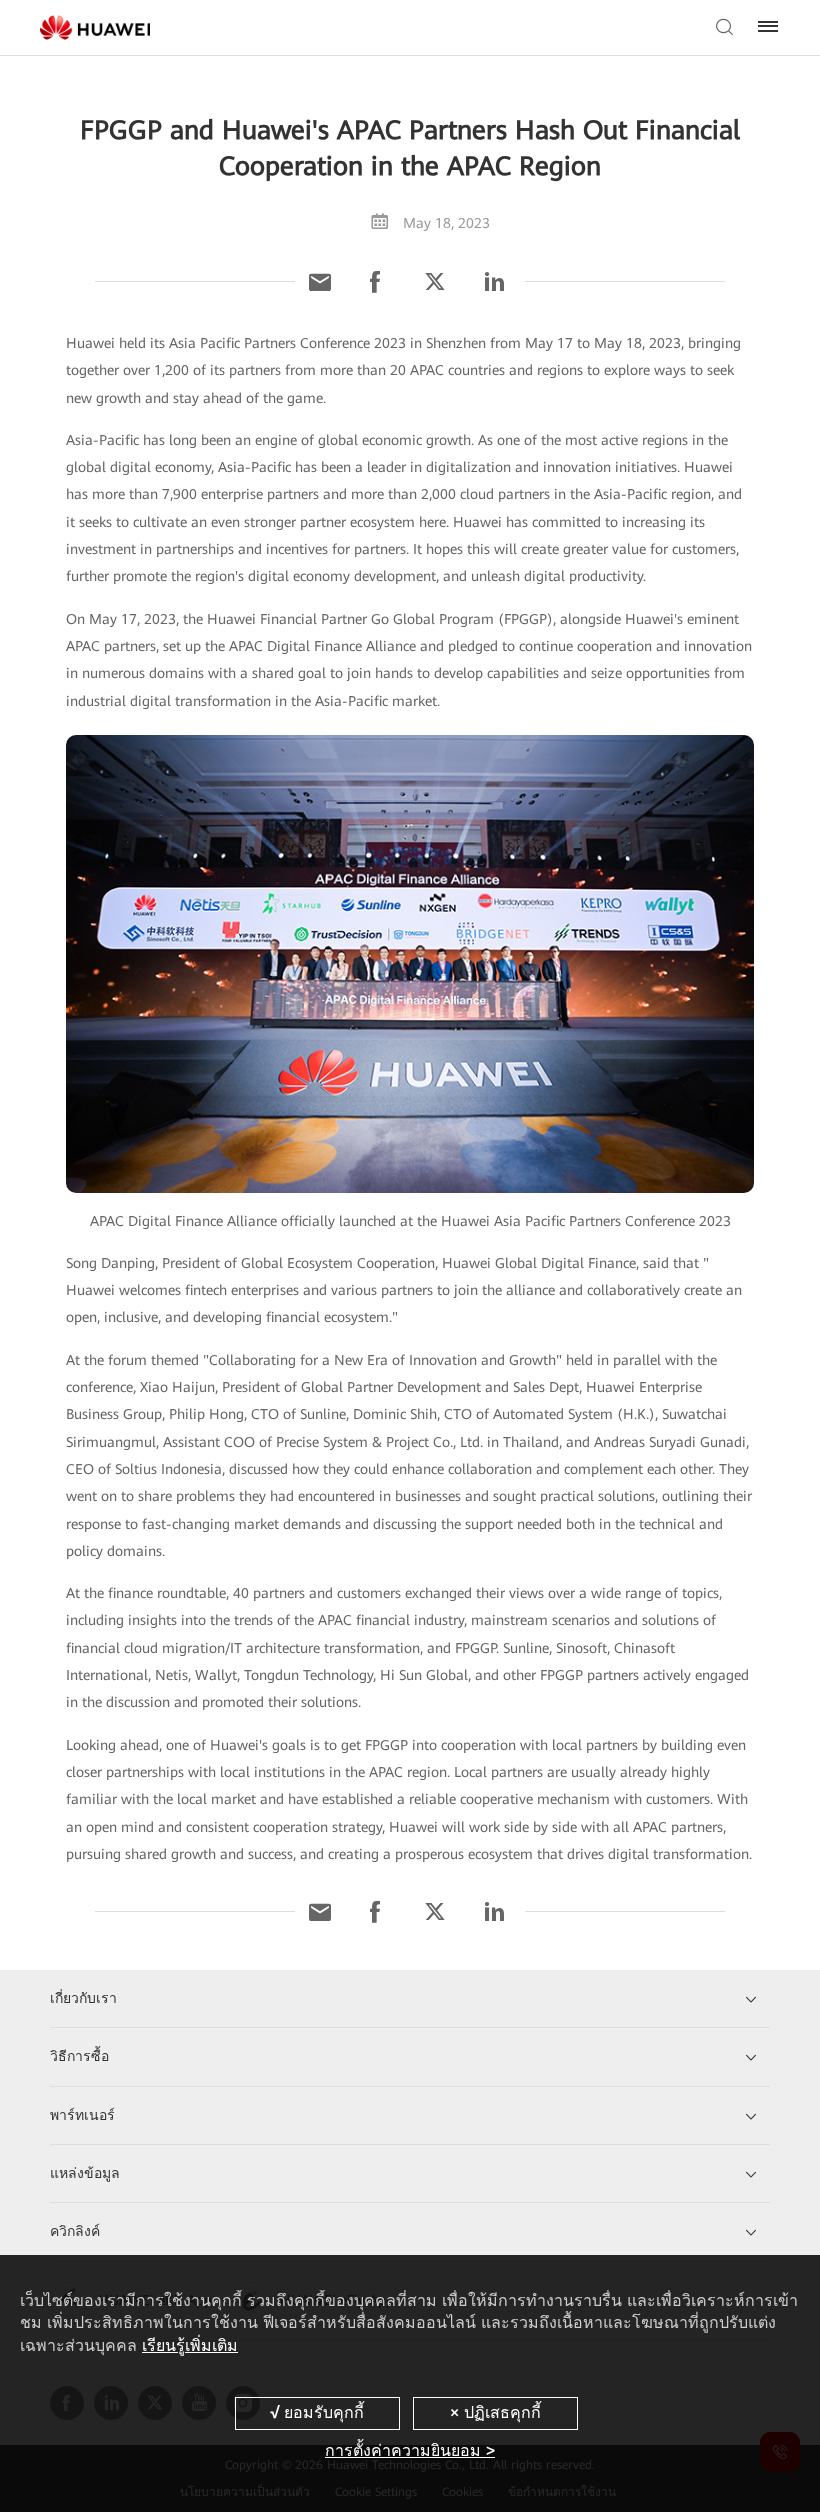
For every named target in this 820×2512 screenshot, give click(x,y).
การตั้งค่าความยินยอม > (410, 2450)
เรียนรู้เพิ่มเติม (190, 2345)
